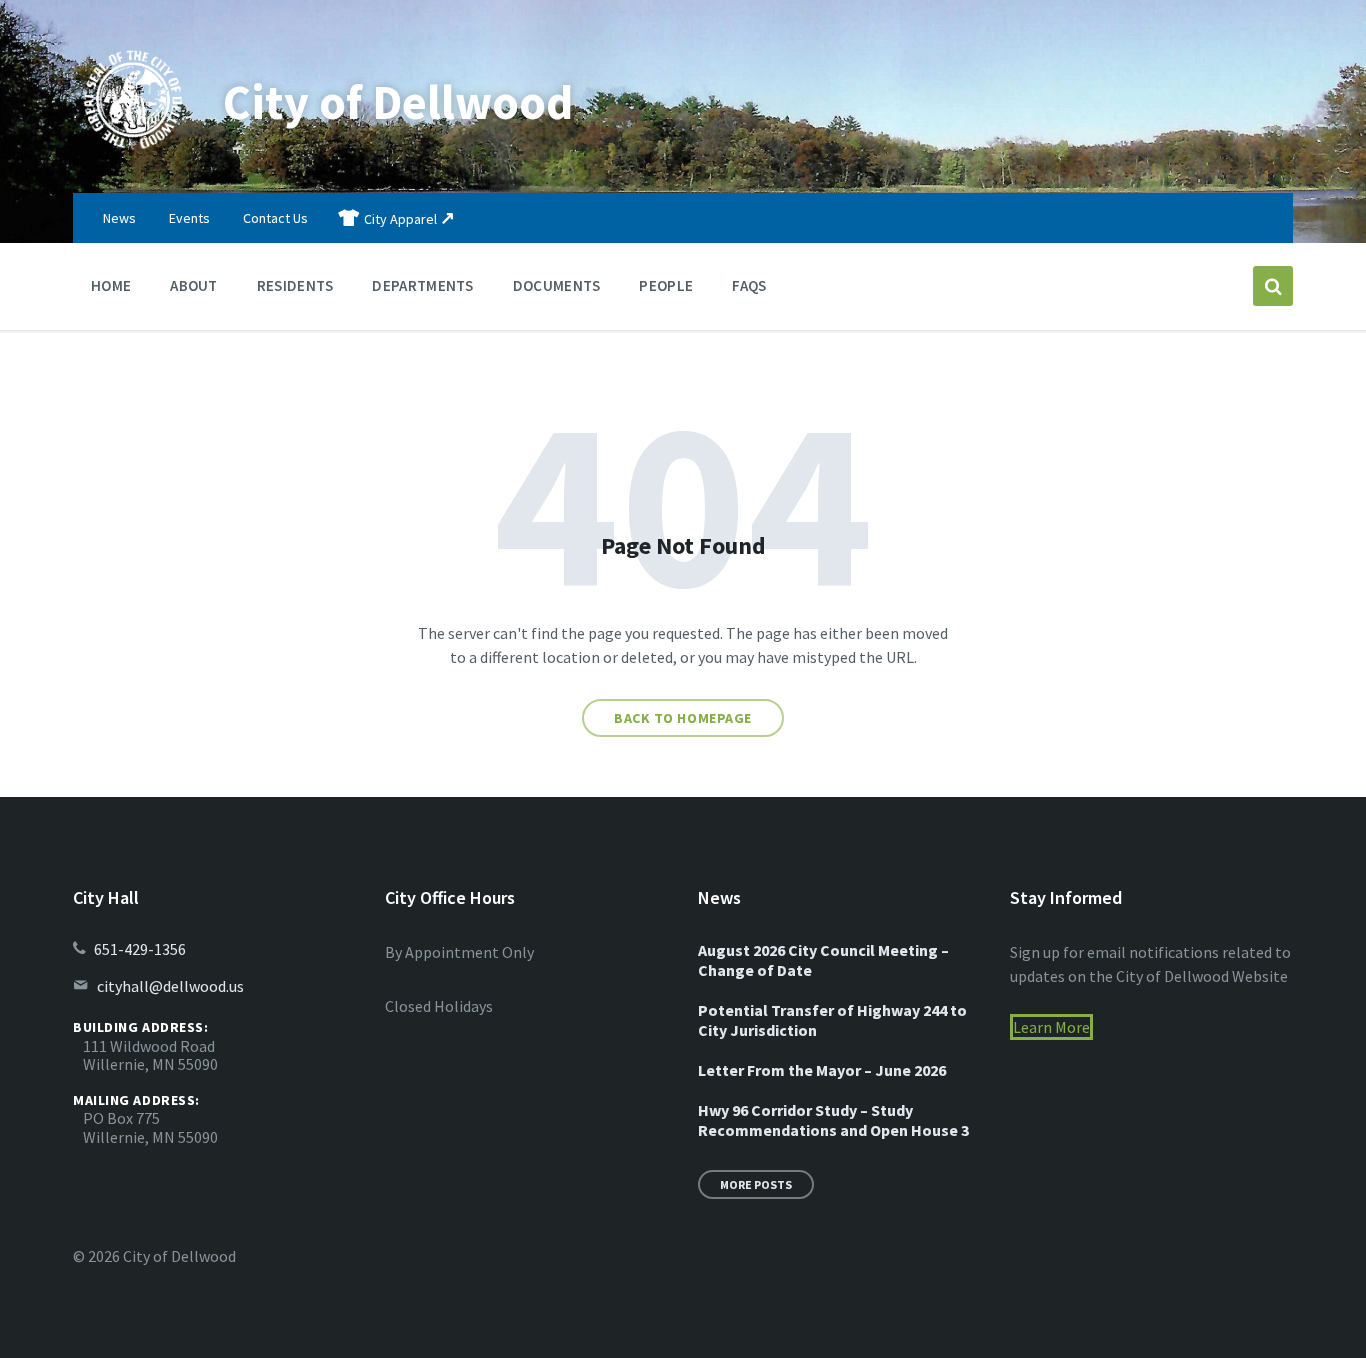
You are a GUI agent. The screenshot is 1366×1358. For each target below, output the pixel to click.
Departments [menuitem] (422, 285)
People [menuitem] (666, 285)
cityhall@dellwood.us (170, 986)
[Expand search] (1273, 286)
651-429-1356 (140, 949)
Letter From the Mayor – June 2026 (822, 1070)
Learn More (1051, 1027)
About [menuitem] (194, 285)
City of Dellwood (398, 102)
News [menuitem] (119, 218)
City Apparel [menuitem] (400, 219)
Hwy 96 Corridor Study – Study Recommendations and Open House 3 (833, 1120)
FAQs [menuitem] (749, 285)
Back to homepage (683, 718)
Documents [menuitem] (557, 285)
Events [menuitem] (189, 218)
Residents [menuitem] (295, 285)
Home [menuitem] (111, 285)
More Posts (756, 1184)
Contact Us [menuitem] (275, 218)
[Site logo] (133, 154)
